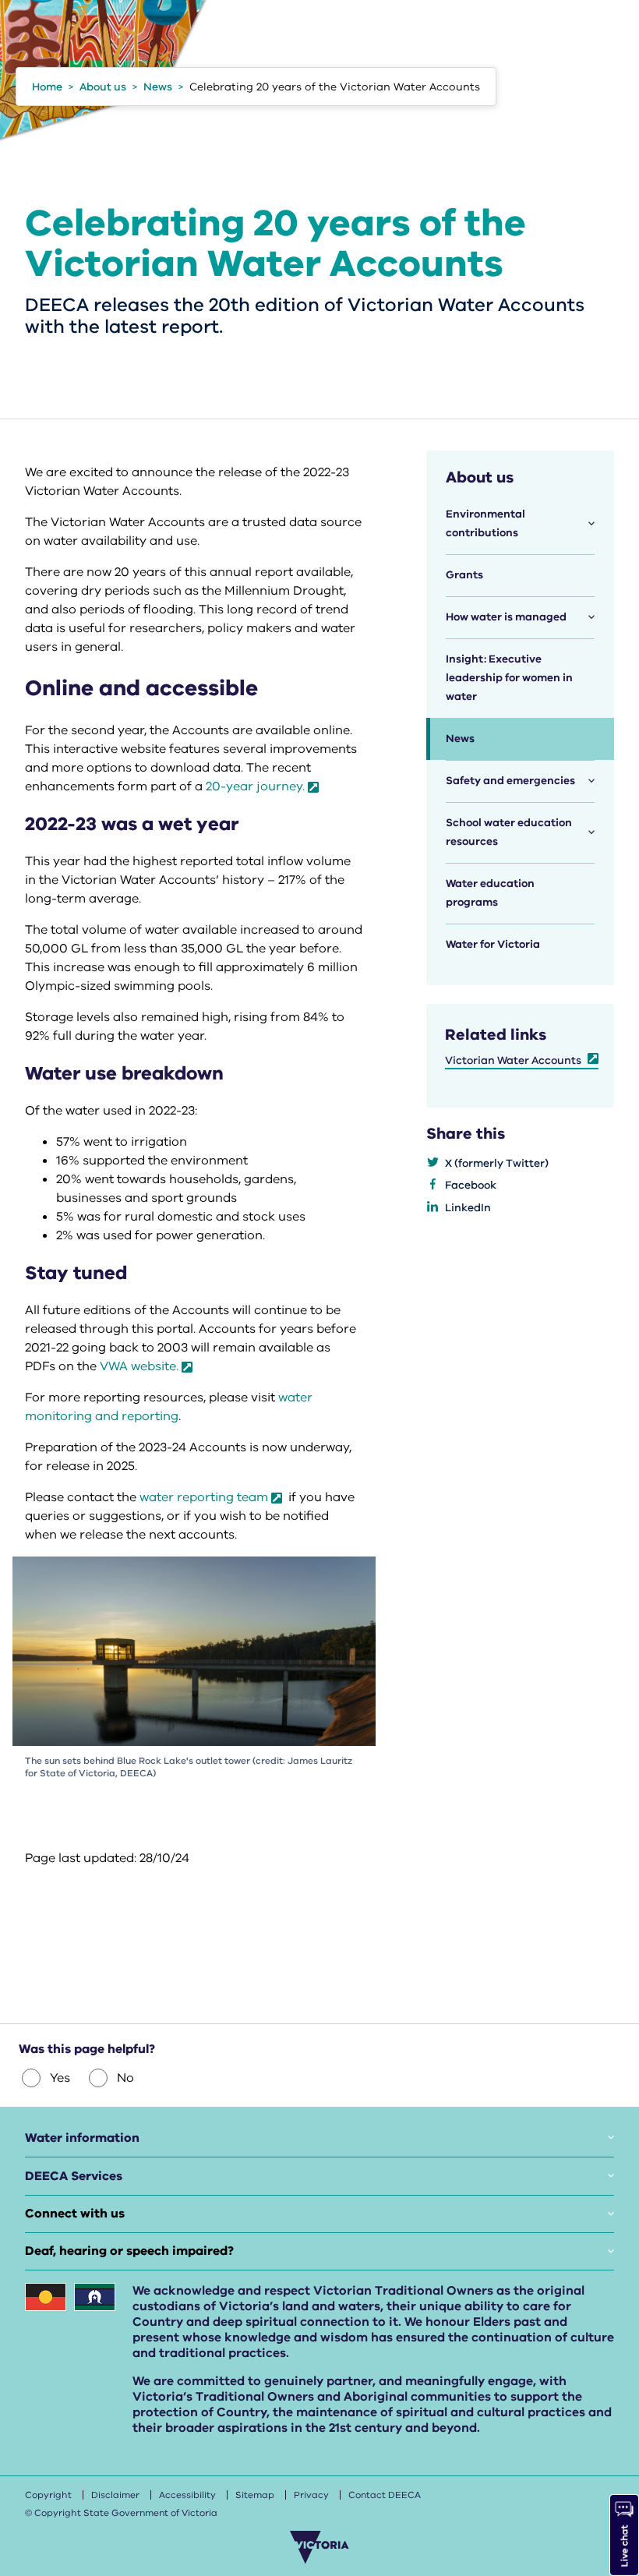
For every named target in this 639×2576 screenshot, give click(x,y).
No (125, 2078)
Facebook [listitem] (471, 1185)
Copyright (48, 2495)
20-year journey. (255, 786)
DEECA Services (74, 2176)
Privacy (311, 2495)
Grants (464, 575)
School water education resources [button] (509, 832)
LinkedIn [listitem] (468, 1208)
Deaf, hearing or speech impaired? (129, 2251)
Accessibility (187, 2495)
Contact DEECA (385, 2495)
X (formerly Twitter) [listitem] (497, 1163)
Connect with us (75, 2214)
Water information (82, 2138)
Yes (60, 2078)
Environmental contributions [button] (485, 523)
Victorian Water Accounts (513, 1060)
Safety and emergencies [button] (510, 781)
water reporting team (204, 1497)
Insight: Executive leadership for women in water (509, 678)
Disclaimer (115, 2495)
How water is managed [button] (506, 617)
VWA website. (139, 1366)
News (460, 739)
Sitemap (255, 2495)
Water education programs (490, 893)
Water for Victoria (493, 944)
